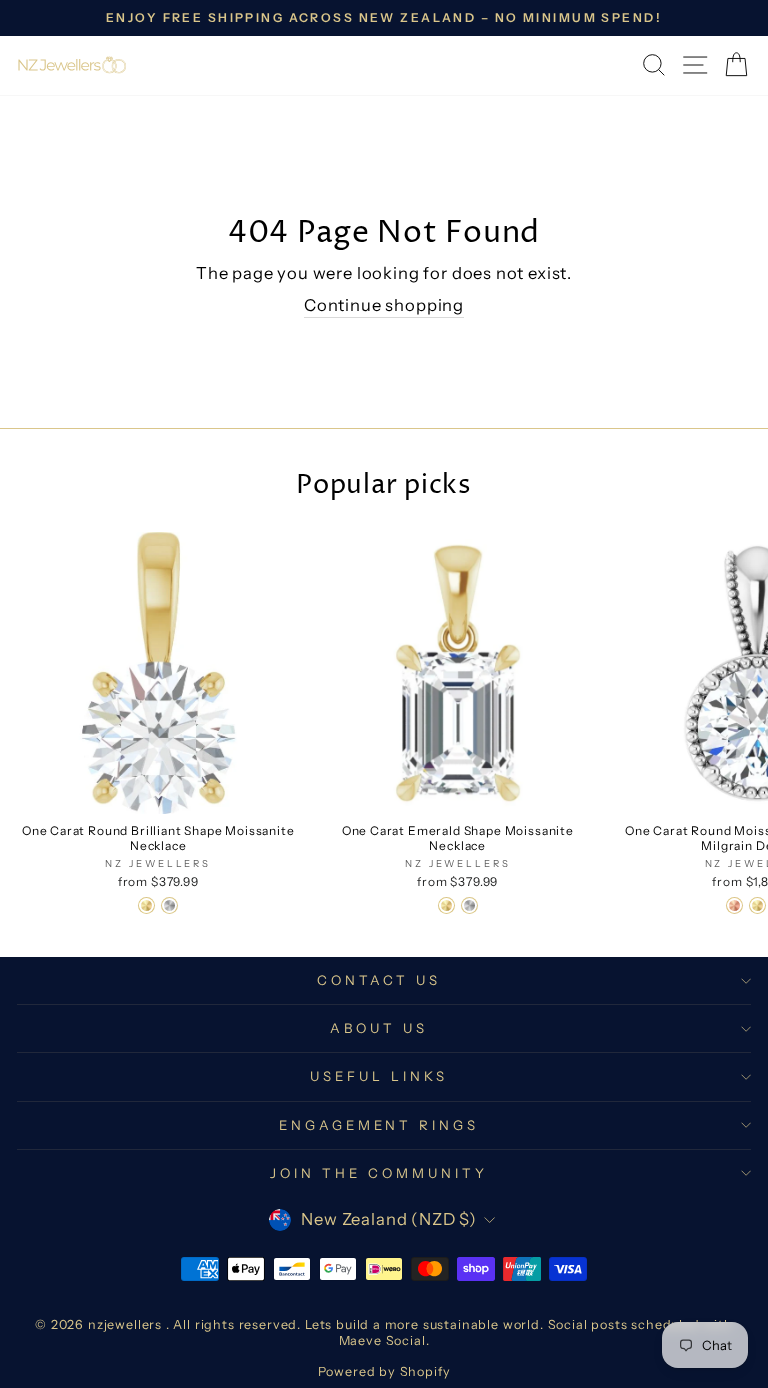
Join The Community (379, 1173)
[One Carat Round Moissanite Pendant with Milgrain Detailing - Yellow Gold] (757, 905)
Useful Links (379, 1076)
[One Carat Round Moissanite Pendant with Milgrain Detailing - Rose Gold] (734, 905)
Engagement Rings (379, 1125)
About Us (379, 1028)
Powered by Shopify (384, 1371)
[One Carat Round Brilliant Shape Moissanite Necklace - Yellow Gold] (146, 905)
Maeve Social (382, 1340)
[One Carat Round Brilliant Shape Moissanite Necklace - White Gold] (169, 905)
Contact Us (379, 980)
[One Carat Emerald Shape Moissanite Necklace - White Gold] (469, 905)
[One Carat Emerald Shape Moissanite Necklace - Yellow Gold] (446, 905)
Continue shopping (384, 305)
